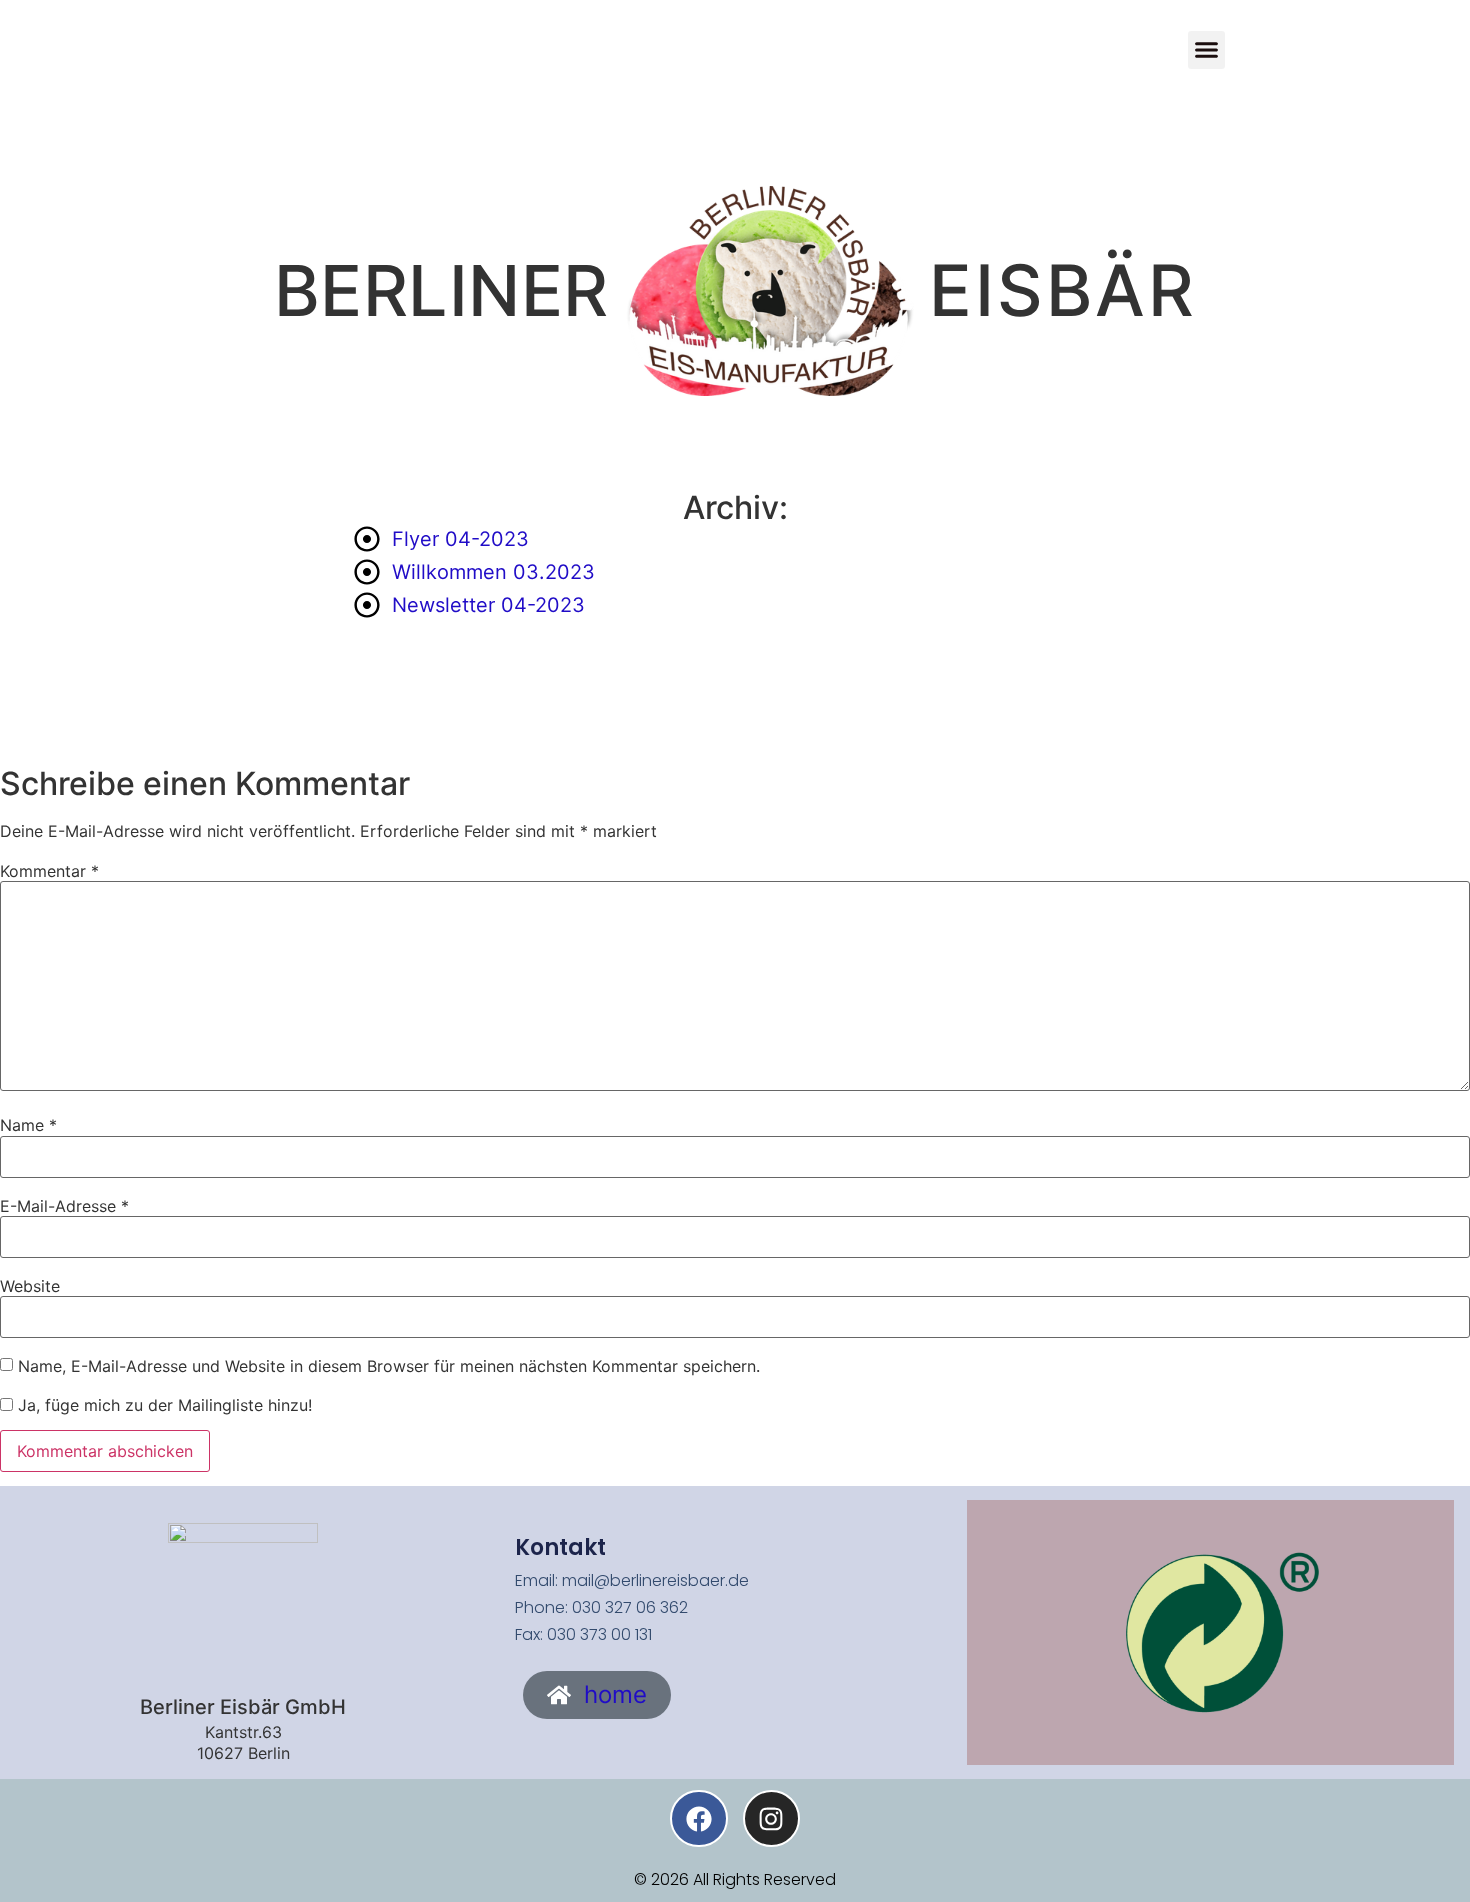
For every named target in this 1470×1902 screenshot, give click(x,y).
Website (30, 1286)
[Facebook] (698, 1818)
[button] (1207, 50)
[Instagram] (771, 1818)
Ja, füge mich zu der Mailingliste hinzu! (162, 1405)
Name (28, 1125)
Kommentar (49, 871)
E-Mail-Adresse (64, 1206)
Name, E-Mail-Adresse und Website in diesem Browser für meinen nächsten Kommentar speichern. (389, 1366)
